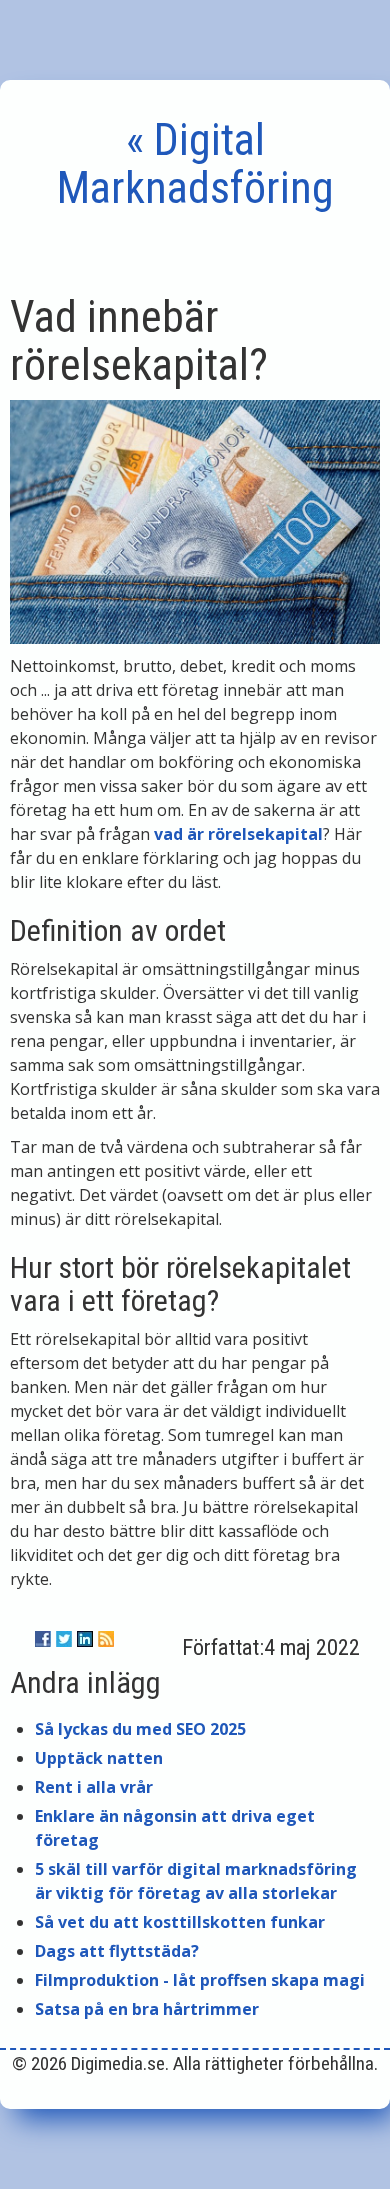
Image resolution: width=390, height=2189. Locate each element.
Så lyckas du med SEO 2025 (140, 1729)
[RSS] (106, 1639)
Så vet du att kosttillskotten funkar (180, 1922)
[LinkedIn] (85, 1639)
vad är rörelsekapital (238, 834)
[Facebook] (43, 1639)
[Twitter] (64, 1639)
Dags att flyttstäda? (117, 1951)
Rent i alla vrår (94, 1787)
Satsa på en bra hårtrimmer (147, 2009)
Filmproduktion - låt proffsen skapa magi (200, 1980)
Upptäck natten (99, 1758)
